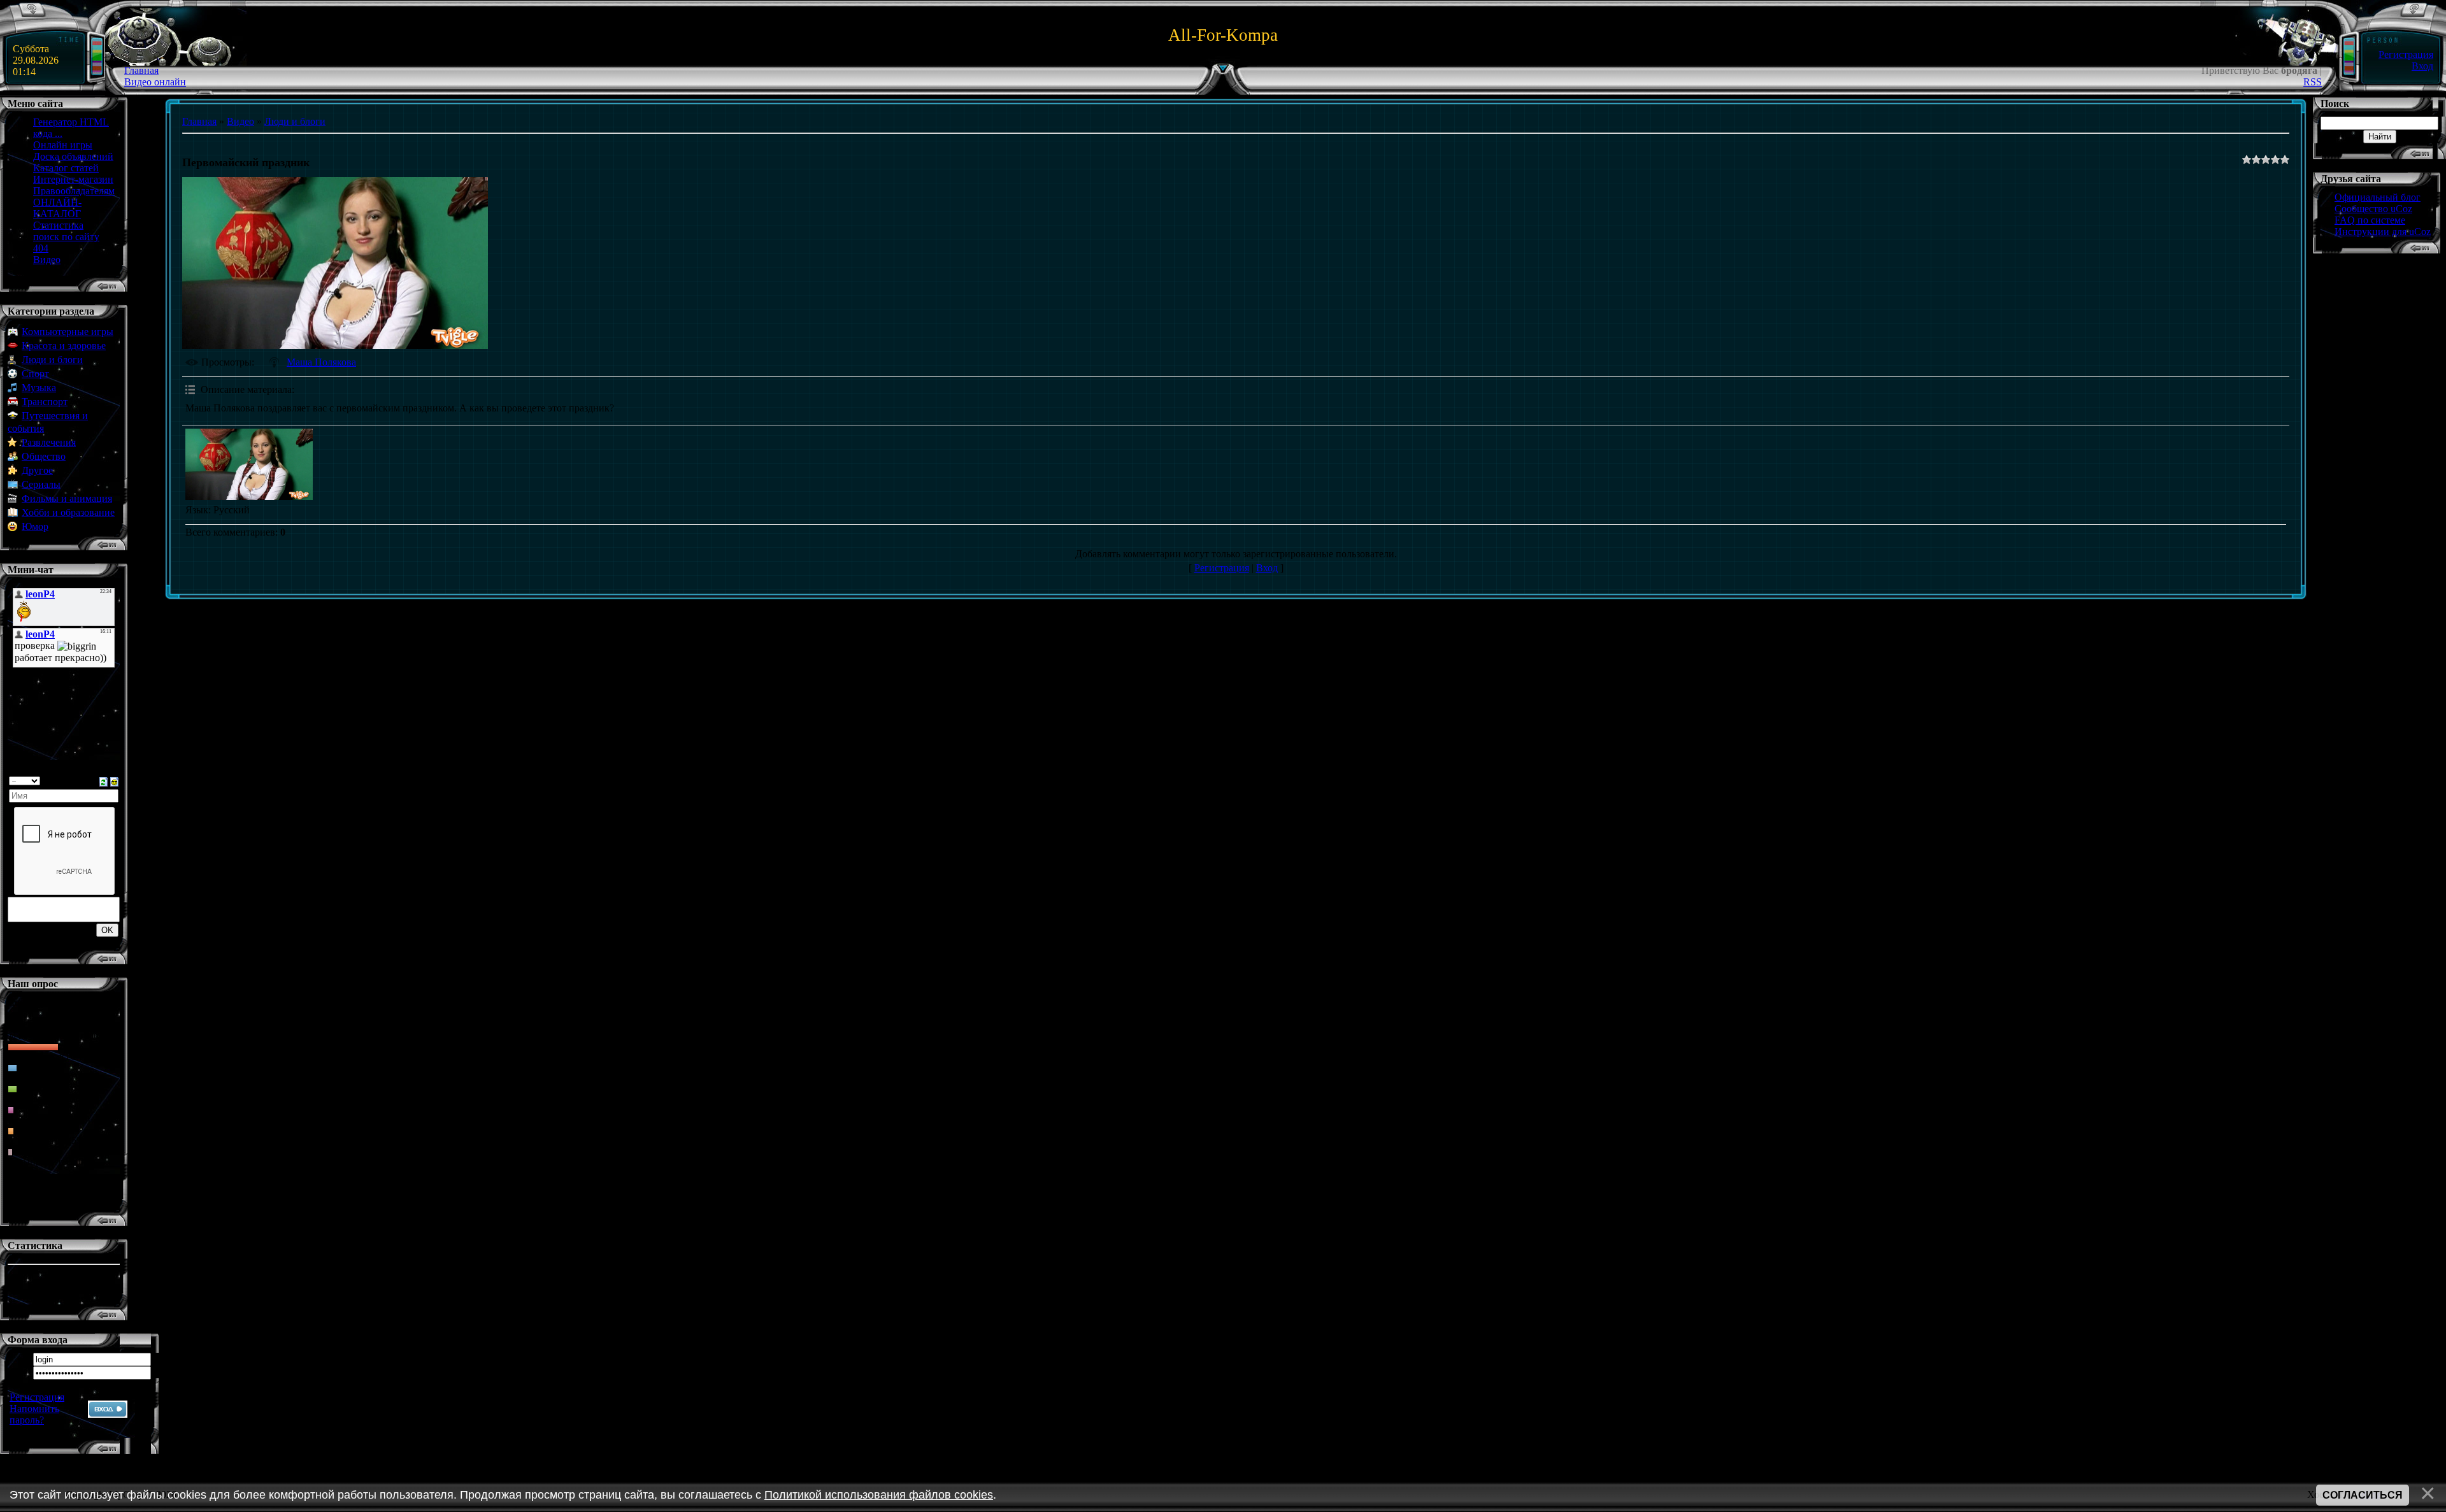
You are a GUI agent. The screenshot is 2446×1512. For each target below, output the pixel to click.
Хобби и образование (68, 512)
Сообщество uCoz (2373, 209)
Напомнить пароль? (34, 1414)
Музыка (39, 388)
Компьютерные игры (68, 332)
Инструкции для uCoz (2383, 232)
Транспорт (45, 402)
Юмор (35, 526)
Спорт (35, 374)
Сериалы (41, 484)
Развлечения (49, 442)
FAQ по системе (2370, 220)
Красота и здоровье (64, 346)
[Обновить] (104, 781)
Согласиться (2363, 1495)
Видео (240, 121)
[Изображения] (249, 465)
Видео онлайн (155, 82)
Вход (2422, 66)
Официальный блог (2378, 197)
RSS (2313, 82)
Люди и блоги (52, 360)
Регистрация (2406, 54)
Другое (37, 470)
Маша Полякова (321, 362)
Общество (44, 456)
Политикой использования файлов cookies (879, 1495)
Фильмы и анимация (67, 498)
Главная (141, 70)
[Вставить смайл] (114, 781)
